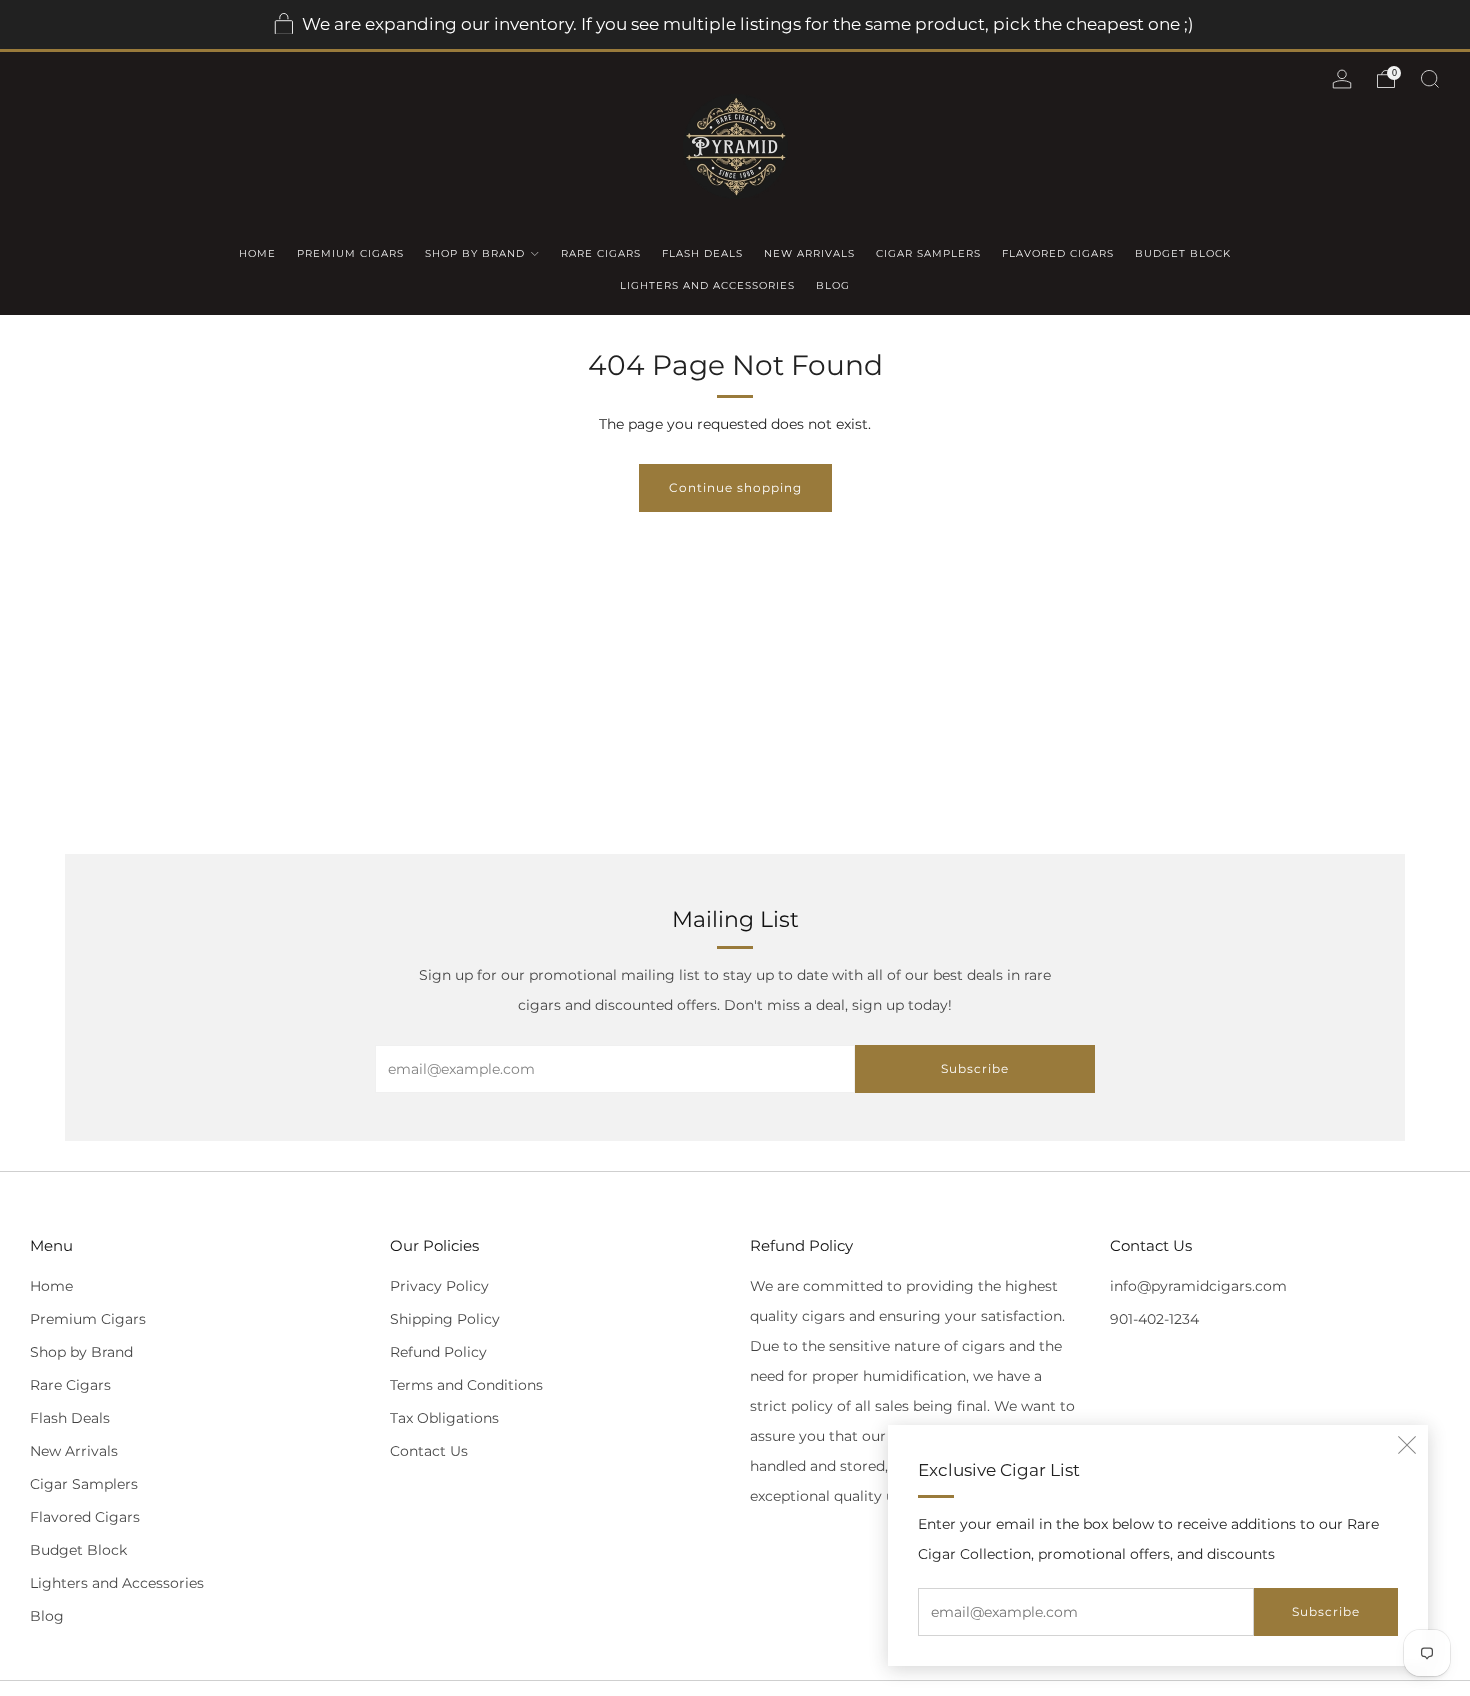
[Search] (1430, 79)
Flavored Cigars (1058, 253)
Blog (833, 285)
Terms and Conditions (466, 1385)
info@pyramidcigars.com (1198, 1286)
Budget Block (1183, 253)
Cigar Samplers (928, 253)
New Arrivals (809, 253)
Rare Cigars (601, 253)
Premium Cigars (350, 253)
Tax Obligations (444, 1418)
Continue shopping (735, 487)
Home (257, 253)
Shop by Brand (475, 253)
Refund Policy (438, 1352)
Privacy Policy (439, 1286)
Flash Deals (702, 253)
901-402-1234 (1154, 1319)
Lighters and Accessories (707, 285)
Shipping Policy (445, 1319)
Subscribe (1326, 1611)
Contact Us (429, 1451)
